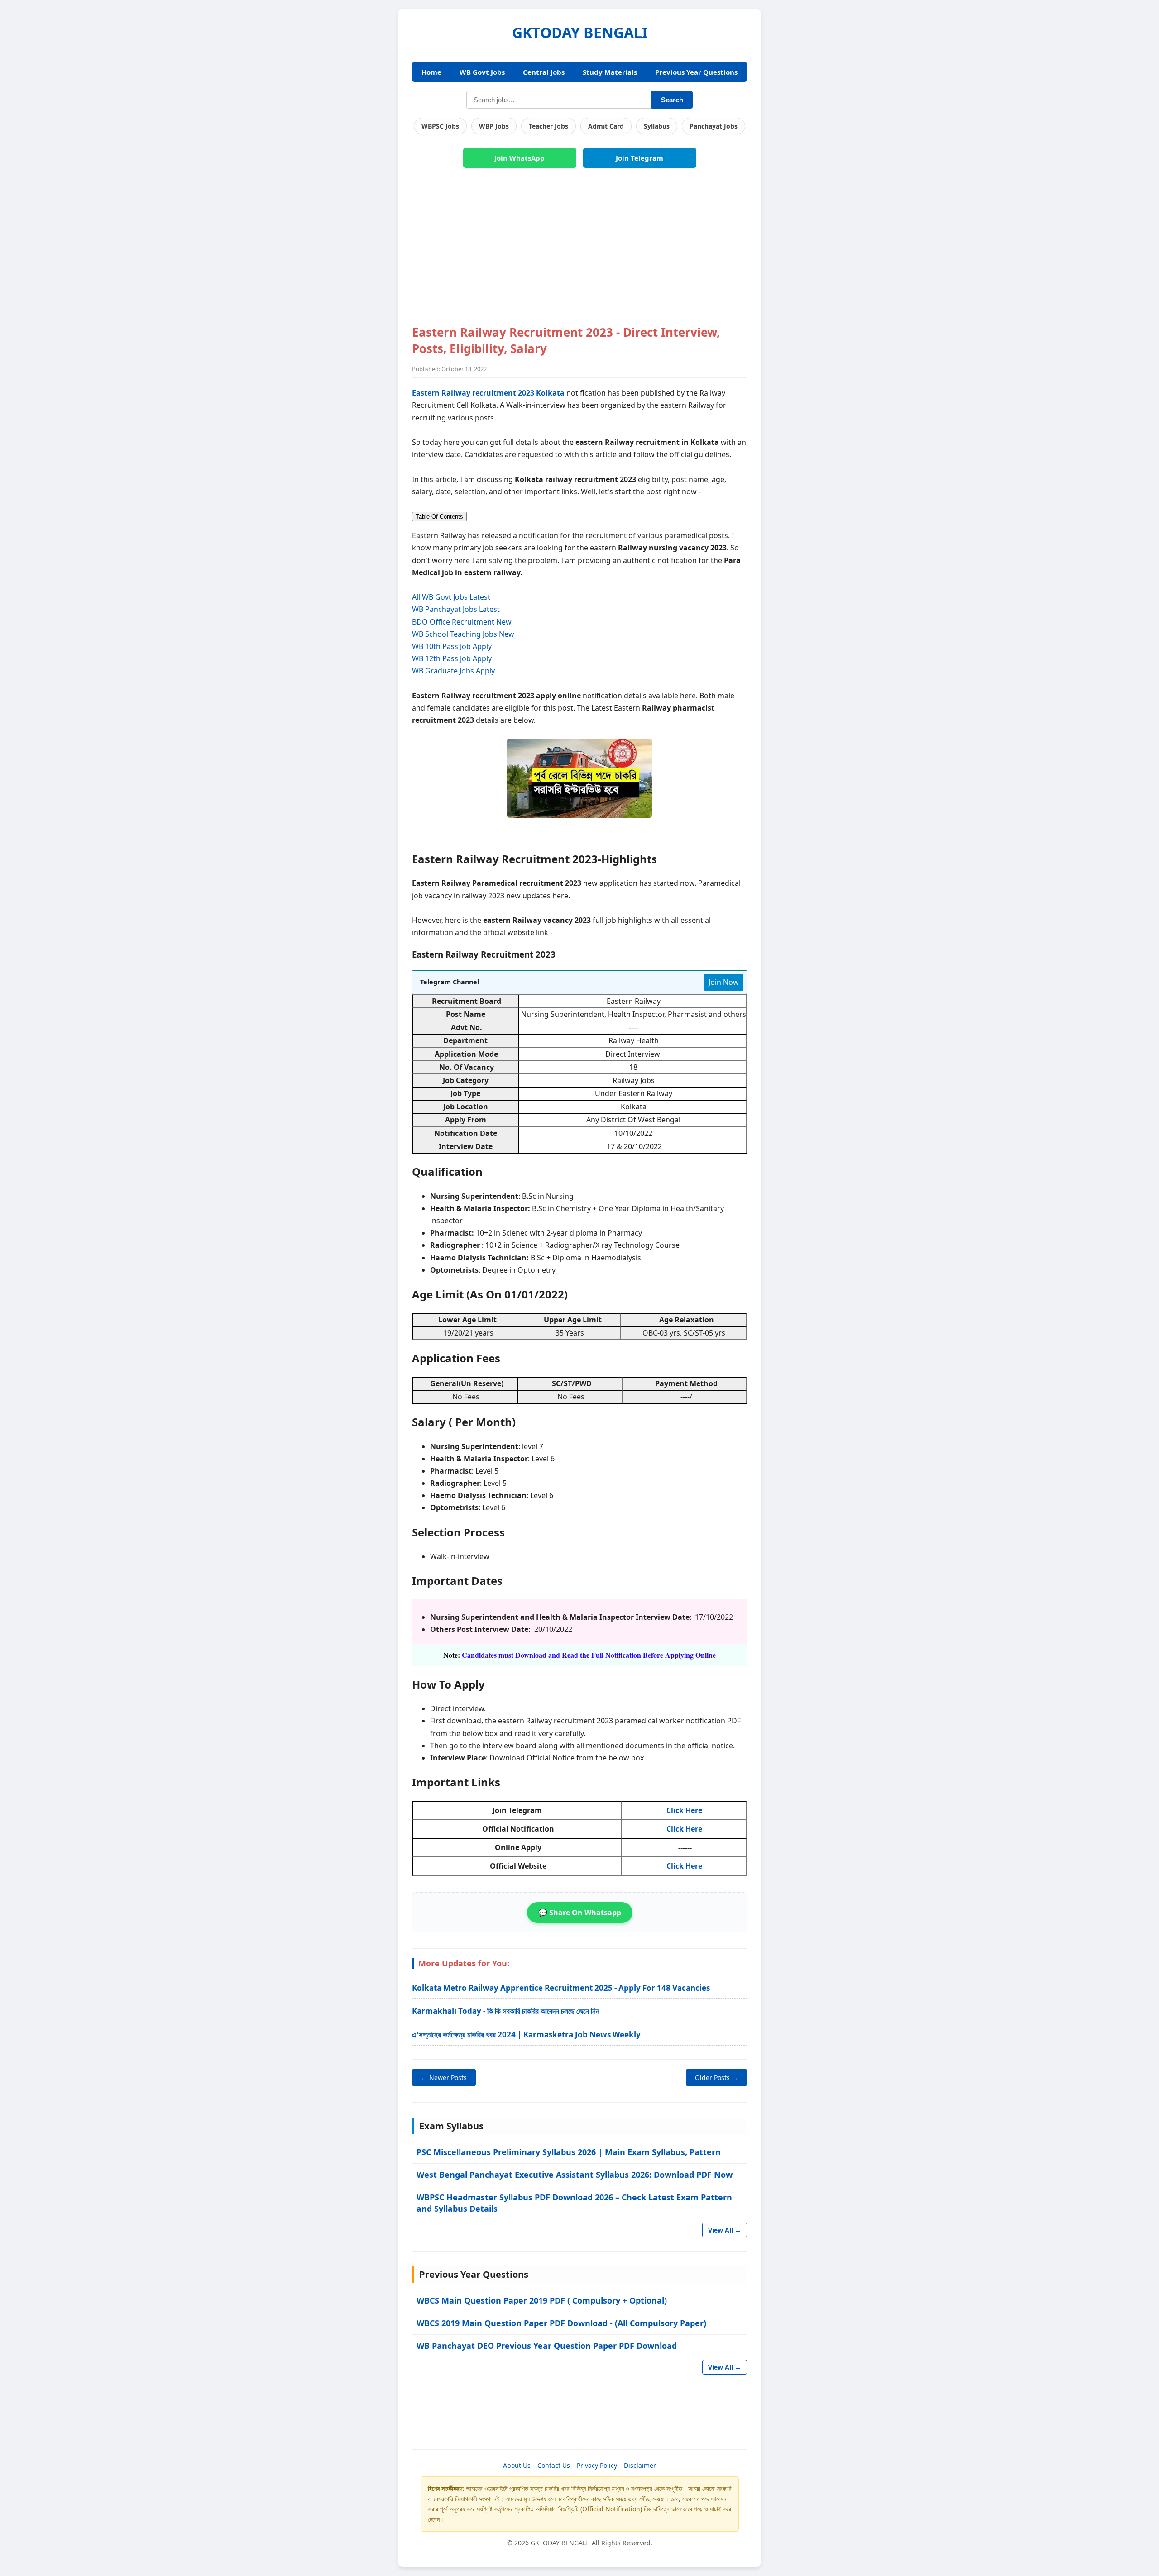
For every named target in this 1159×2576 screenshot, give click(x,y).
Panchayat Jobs (714, 126)
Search (672, 100)
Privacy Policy (597, 2465)
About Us (517, 2465)
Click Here (684, 1810)
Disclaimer (640, 2465)
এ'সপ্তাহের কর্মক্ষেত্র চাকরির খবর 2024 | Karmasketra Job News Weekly (526, 2035)
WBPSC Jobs (440, 126)
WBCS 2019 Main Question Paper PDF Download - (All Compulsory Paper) (561, 2323)
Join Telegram (639, 158)
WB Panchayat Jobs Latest (456, 609)
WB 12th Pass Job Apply (452, 658)
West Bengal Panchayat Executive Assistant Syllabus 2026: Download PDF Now (575, 2175)
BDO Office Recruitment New (462, 622)
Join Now (724, 982)
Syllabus (657, 126)
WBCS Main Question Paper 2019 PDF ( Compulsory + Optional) (542, 2300)
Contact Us (554, 2465)
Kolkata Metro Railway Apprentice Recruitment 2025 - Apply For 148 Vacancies (561, 1988)
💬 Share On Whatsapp (580, 1913)
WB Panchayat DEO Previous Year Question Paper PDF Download (547, 2346)
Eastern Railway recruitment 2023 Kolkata (488, 393)
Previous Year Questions (696, 72)
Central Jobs (544, 72)
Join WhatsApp (520, 158)
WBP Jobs (494, 126)
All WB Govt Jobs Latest (451, 597)
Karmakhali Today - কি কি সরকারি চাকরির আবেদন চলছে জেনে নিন (506, 2011)
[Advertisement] (579, 252)
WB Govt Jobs (482, 72)
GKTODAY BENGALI (580, 32)
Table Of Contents (439, 517)
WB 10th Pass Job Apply (452, 646)
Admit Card (606, 126)
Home (431, 72)
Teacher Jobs (548, 126)
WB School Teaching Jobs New (463, 634)
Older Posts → (716, 2077)
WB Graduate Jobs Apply (453, 671)
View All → (725, 2230)
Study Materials (610, 72)
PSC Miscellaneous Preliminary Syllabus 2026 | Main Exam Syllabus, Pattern (569, 2152)
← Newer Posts (444, 2077)
